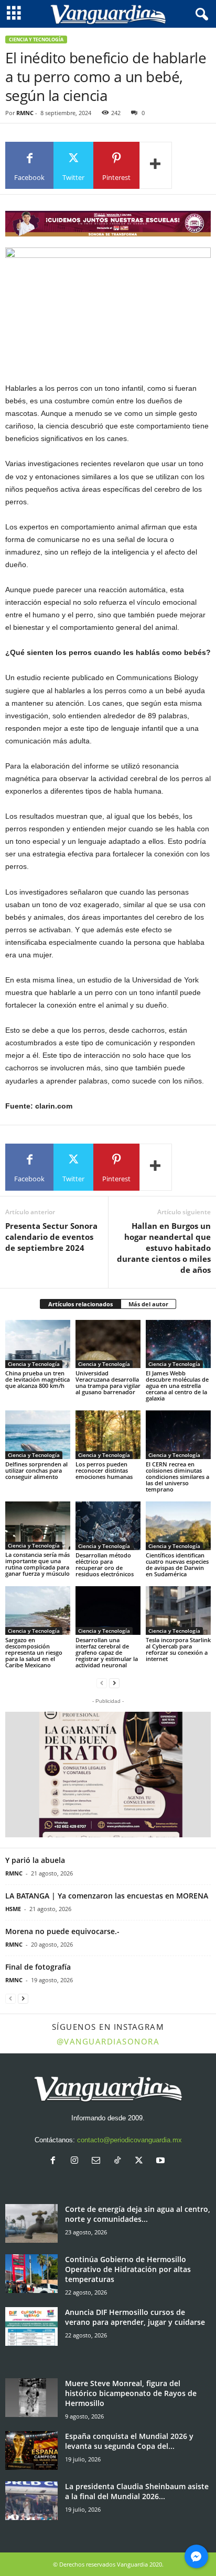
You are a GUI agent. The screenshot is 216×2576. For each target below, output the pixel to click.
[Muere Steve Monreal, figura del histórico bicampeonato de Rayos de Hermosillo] (31, 2398)
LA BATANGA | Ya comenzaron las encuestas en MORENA (107, 1896)
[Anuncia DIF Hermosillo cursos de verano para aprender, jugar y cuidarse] (31, 2327)
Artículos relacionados (80, 1304)
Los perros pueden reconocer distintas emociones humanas (104, 1470)
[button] (108, 1775)
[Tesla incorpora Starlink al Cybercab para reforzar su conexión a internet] (178, 1611)
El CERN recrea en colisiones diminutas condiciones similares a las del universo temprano (177, 1477)
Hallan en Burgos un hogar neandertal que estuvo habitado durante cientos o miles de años (164, 1248)
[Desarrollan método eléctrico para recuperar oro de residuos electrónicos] (108, 1526)
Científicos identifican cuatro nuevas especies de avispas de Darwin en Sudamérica (177, 1564)
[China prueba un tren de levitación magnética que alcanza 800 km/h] (38, 1344)
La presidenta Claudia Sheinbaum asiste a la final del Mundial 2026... (137, 2491)
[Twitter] (141, 2161)
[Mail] (98, 2161)
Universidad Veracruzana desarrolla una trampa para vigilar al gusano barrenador (108, 1382)
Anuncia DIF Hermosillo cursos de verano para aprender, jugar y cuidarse (135, 2317)
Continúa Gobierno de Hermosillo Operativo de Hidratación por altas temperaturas (128, 2269)
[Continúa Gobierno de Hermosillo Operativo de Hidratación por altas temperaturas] (31, 2274)
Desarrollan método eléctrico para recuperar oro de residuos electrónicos (105, 1564)
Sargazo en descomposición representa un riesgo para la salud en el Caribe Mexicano (34, 1652)
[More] (156, 165)
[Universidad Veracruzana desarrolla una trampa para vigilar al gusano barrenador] (108, 1344)
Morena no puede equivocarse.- (62, 1931)
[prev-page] (102, 1683)
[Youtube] (162, 2161)
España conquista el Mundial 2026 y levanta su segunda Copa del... (129, 2441)
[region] (108, 224)
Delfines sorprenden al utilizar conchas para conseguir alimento (36, 1470)
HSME (13, 1909)
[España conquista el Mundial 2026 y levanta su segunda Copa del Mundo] (31, 2451)
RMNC (25, 113)
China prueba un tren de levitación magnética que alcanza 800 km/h (37, 1379)
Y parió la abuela (35, 1860)
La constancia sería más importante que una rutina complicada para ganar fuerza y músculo (37, 1564)
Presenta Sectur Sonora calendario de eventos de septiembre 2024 (51, 1237)
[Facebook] (55, 2161)
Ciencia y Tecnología (36, 39)
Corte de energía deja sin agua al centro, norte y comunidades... (138, 2214)
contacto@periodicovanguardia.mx (129, 2140)
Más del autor (148, 1304)
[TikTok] (120, 2161)
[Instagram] (77, 2161)
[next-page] (114, 1683)
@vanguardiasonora (108, 2041)
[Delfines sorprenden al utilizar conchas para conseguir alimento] (38, 1435)
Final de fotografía (38, 1967)
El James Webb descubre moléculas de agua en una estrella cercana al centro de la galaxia (177, 1386)
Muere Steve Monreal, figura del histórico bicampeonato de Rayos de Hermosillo (131, 2393)
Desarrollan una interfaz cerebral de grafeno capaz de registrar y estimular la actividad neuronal (107, 1652)
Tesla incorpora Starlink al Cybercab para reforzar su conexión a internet (178, 1649)
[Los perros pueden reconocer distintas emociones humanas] (108, 1435)
